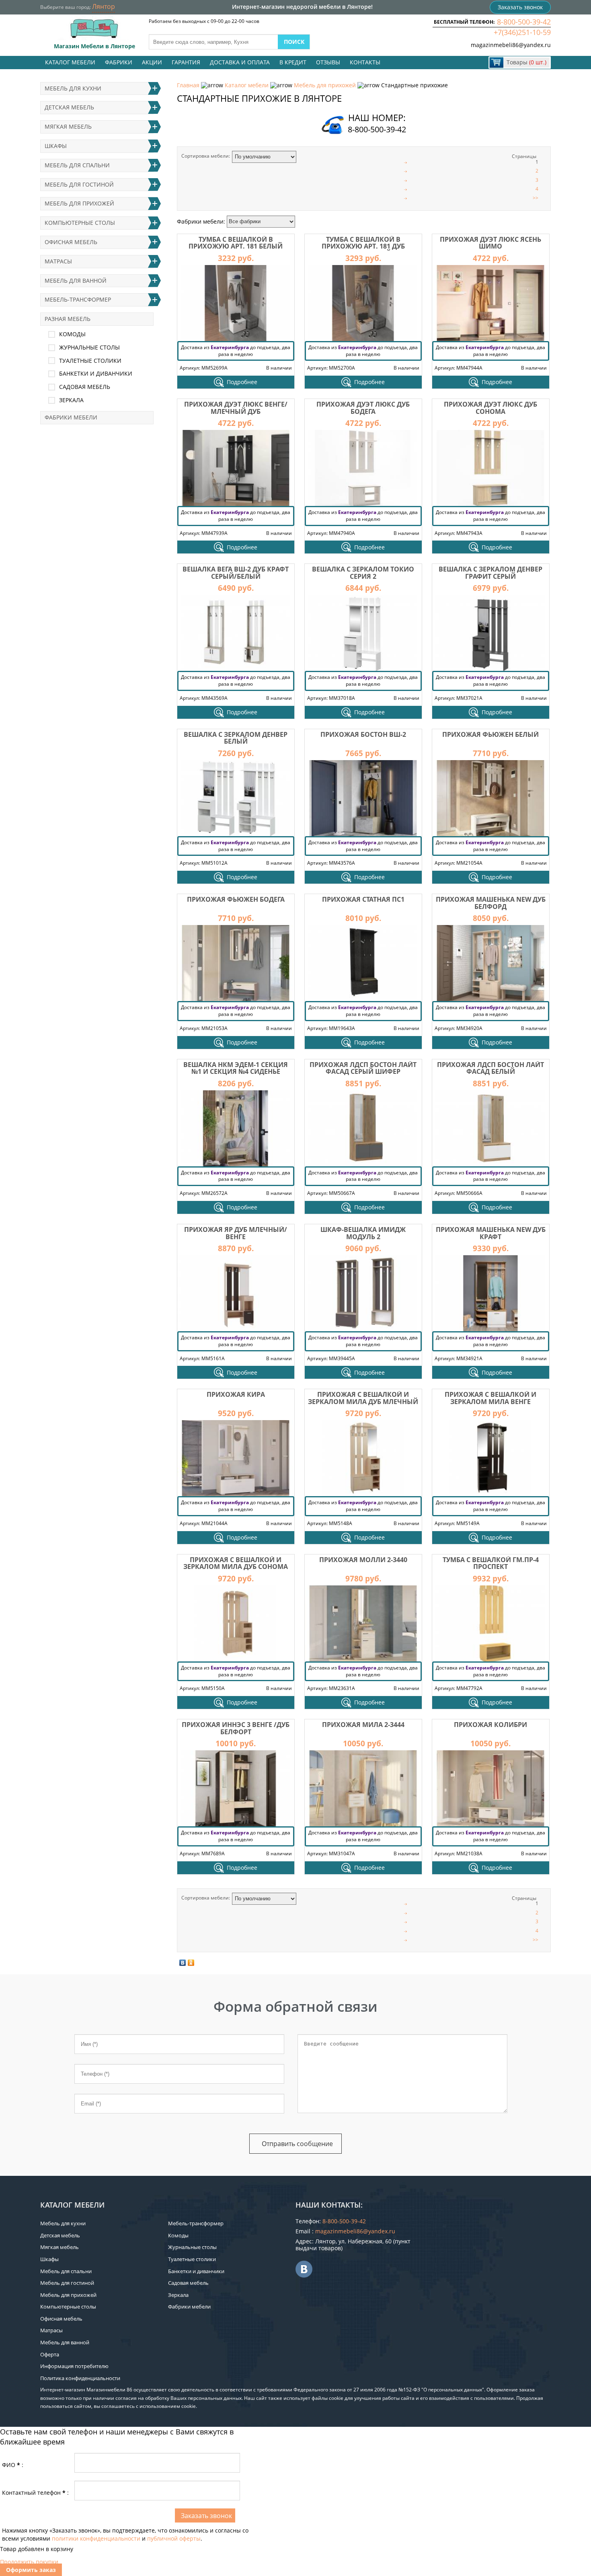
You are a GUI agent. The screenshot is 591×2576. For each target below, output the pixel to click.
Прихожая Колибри (490, 1725)
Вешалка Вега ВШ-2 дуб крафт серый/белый (236, 573)
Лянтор (104, 6)
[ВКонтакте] (183, 1963)
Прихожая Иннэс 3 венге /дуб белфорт (236, 1728)
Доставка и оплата (240, 62)
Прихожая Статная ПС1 (363, 899)
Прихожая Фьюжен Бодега (236, 899)
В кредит (293, 62)
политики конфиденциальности (96, 2538)
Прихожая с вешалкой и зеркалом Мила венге (490, 1398)
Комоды (72, 334)
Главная (188, 85)
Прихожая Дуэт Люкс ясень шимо (490, 243)
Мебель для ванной (76, 281)
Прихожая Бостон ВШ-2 (363, 734)
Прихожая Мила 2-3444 (363, 1725)
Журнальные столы (89, 347)
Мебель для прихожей (325, 85)
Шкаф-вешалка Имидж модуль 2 (363, 1233)
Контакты (365, 62)
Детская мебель (69, 107)
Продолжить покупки (29, 2562)
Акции (152, 62)
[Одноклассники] (191, 1963)
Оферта (50, 2354)
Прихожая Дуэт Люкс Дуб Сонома (490, 408)
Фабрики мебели (71, 417)
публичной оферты (174, 2538)
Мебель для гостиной (79, 184)
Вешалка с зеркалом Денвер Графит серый (490, 573)
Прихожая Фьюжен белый (490, 734)
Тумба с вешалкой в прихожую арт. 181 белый (236, 243)
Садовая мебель (85, 387)
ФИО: (13, 2465)
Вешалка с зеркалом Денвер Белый (236, 738)
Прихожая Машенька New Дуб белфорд (491, 903)
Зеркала (71, 400)
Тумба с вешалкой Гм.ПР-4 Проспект (491, 1563)
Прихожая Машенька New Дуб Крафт (491, 1233)
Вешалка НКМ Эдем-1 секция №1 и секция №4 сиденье (236, 1068)
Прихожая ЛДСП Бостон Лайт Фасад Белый (490, 1068)
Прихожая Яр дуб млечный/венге (236, 1233)
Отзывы (328, 62)
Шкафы (56, 146)
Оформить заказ (31, 2570)
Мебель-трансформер (78, 299)
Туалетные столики (90, 361)
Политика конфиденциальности (80, 2378)
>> (536, 198)
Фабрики (119, 62)
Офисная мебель (71, 242)
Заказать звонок (520, 7)
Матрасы (58, 261)
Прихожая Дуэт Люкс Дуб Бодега (363, 408)
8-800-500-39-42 (524, 22)
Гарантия (186, 62)
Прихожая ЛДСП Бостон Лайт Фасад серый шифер (363, 1068)
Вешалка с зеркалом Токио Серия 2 (363, 573)
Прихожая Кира (236, 1394)
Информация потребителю (74, 2366)
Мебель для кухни (73, 88)
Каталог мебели (70, 62)
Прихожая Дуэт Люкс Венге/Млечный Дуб (236, 408)
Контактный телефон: (35, 2493)
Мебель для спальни (77, 165)
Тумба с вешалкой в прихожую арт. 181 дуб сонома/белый (363, 246)
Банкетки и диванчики (96, 373)
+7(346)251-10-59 (522, 32)
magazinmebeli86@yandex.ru (511, 45)
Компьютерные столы (80, 223)
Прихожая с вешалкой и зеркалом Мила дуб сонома (236, 1563)
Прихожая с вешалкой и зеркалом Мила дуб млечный (363, 1398)
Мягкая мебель (68, 126)
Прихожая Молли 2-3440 (363, 1560)
